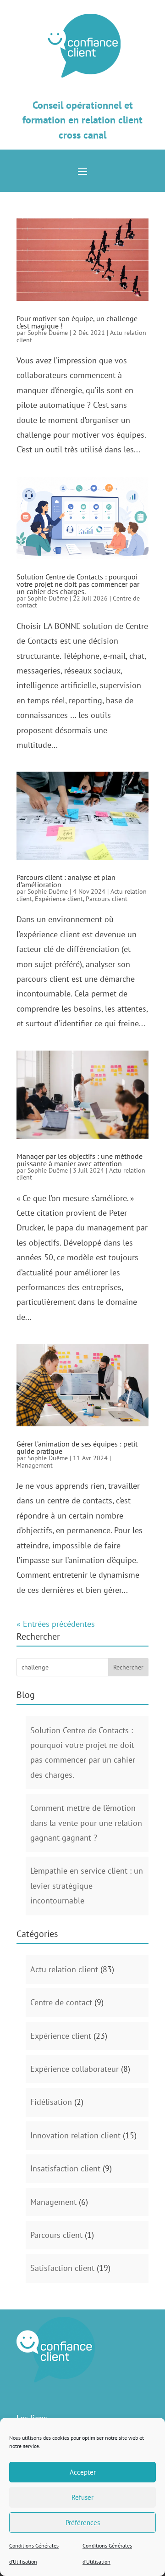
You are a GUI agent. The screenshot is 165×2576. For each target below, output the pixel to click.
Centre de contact (61, 2002)
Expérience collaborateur (74, 2069)
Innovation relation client (75, 2135)
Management (35, 1465)
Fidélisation (51, 2102)
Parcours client (107, 899)
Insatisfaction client (65, 2168)
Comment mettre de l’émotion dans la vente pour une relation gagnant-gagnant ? (86, 1823)
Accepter (83, 2472)
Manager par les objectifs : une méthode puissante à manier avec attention (80, 1160)
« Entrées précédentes (56, 1624)
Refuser (82, 2497)
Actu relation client (64, 1969)
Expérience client (59, 899)
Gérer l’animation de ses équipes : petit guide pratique (77, 1447)
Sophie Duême (48, 333)
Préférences (83, 2523)
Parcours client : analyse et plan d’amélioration (66, 881)
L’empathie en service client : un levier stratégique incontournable (87, 1886)
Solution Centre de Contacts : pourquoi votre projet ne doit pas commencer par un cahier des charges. (78, 584)
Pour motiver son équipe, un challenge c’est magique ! (77, 322)
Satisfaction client (62, 2268)
